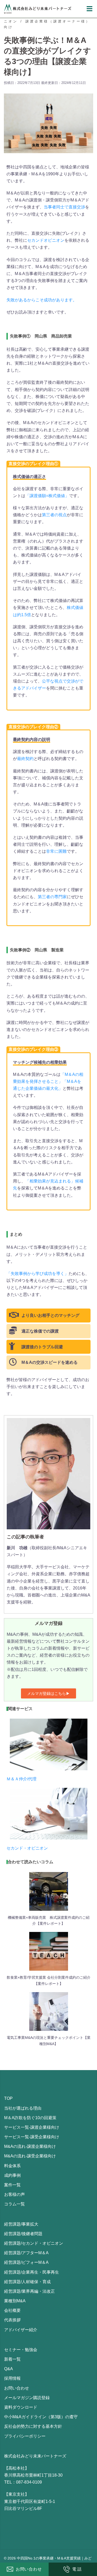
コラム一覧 (14, 2204)
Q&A (9, 2369)
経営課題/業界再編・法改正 (29, 2291)
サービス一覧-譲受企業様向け (32, 2137)
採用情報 (12, 2378)
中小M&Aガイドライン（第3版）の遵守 (41, 2417)
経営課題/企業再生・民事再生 (32, 2272)
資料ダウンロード (21, 2407)
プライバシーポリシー (25, 2436)
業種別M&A (15, 2301)
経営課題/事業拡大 (21, 2224)
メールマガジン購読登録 (27, 2398)
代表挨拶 (12, 2320)
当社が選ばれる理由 (23, 2108)
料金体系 (12, 2166)
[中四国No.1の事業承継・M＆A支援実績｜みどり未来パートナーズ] (38, 8)
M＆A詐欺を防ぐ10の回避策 (30, 2118)
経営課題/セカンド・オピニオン (34, 2243)
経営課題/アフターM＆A (26, 2253)
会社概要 (12, 2310)
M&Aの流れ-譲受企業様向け (30, 2156)
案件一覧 (12, 2185)
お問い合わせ (17, 2388)
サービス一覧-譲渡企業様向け (32, 2127)
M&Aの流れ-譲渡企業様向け (30, 2146)
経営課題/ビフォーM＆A (26, 2262)
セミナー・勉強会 (21, 2350)
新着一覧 (12, 2359)
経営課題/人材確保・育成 (27, 2282)
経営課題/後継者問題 (23, 2234)
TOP (8, 2098)
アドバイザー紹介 (21, 2330)
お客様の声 (14, 2194)
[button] (48, 1693)
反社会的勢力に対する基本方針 (33, 2426)
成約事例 (12, 2175)
